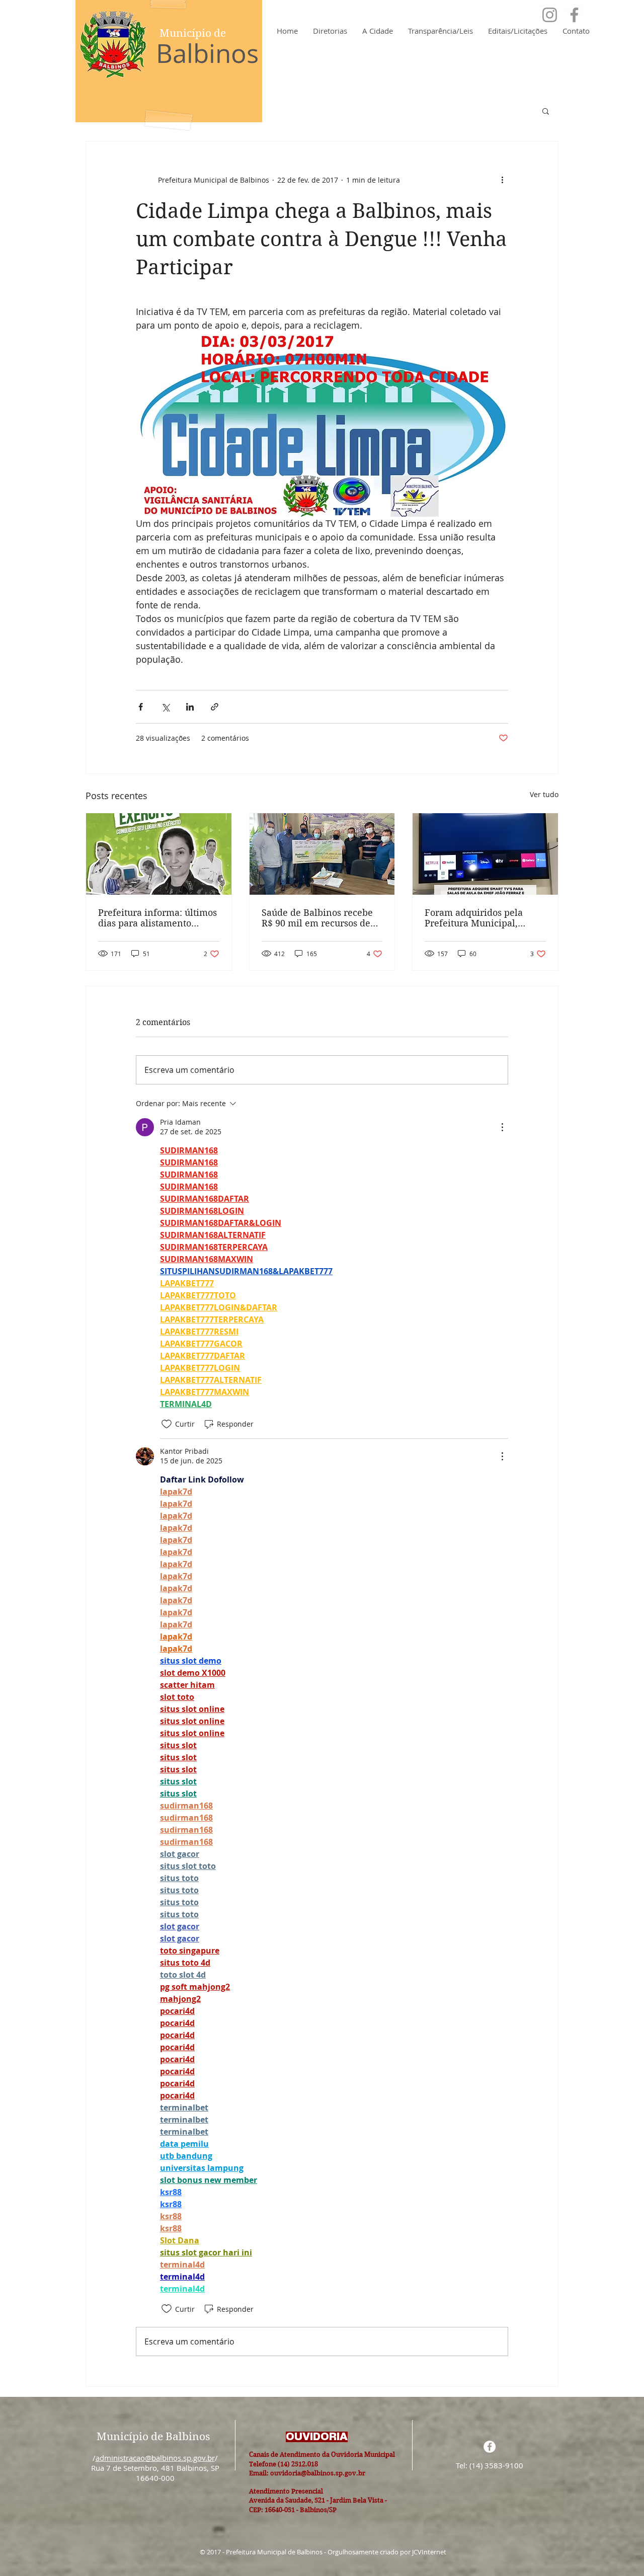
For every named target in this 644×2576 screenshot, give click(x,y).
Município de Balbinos (153, 2437)
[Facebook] (574, 15)
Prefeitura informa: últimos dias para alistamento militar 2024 (157, 918)
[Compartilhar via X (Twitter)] (165, 707)
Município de (193, 33)
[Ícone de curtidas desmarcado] (167, 1424)
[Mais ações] (502, 180)
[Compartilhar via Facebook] (141, 707)
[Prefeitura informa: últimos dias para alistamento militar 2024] (159, 854)
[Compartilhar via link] (215, 707)
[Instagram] (550, 15)
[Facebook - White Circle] (490, 2447)
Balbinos (207, 53)
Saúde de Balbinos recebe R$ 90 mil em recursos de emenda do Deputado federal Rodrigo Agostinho (318, 918)
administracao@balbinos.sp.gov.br (155, 2458)
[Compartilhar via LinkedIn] (190, 707)
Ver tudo (544, 794)
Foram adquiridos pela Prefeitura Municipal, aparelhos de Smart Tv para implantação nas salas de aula (484, 918)
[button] (546, 111)
